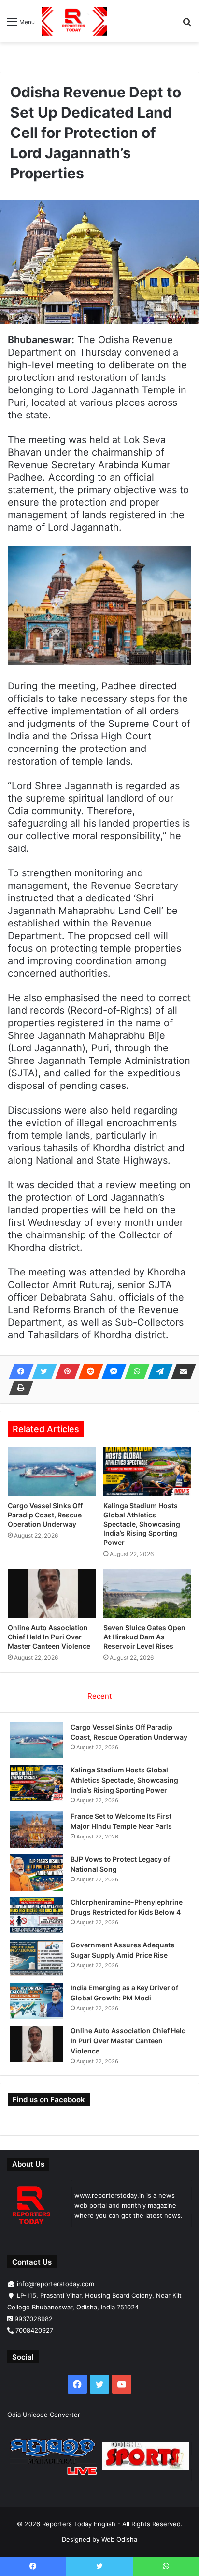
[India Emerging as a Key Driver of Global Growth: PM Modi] (37, 2001)
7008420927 (34, 2330)
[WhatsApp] (134, 1371)
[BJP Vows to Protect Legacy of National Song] (37, 1872)
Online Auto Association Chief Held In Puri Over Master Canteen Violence (49, 1637)
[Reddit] (88, 1371)
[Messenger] (111, 1371)
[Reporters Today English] (75, 21)
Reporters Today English (79, 2524)
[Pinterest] (65, 1371)
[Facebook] (18, 1371)
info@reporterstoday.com (56, 2284)
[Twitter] (42, 1371)
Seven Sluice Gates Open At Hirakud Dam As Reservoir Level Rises (144, 1637)
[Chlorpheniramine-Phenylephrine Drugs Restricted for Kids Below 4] (37, 1915)
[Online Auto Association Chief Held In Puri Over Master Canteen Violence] (52, 1593)
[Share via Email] (181, 1371)
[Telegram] (157, 1371)
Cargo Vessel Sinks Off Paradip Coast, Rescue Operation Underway (45, 1515)
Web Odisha (119, 2539)
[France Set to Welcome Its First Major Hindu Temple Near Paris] (37, 1830)
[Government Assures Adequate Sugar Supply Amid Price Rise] (37, 1958)
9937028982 (34, 2319)
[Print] (18, 1388)
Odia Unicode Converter (44, 2415)
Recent (99, 1696)
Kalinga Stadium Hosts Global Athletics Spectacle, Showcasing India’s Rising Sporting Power (142, 1524)
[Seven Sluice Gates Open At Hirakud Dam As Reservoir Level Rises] (147, 1593)
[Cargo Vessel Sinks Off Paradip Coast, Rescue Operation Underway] (52, 1471)
